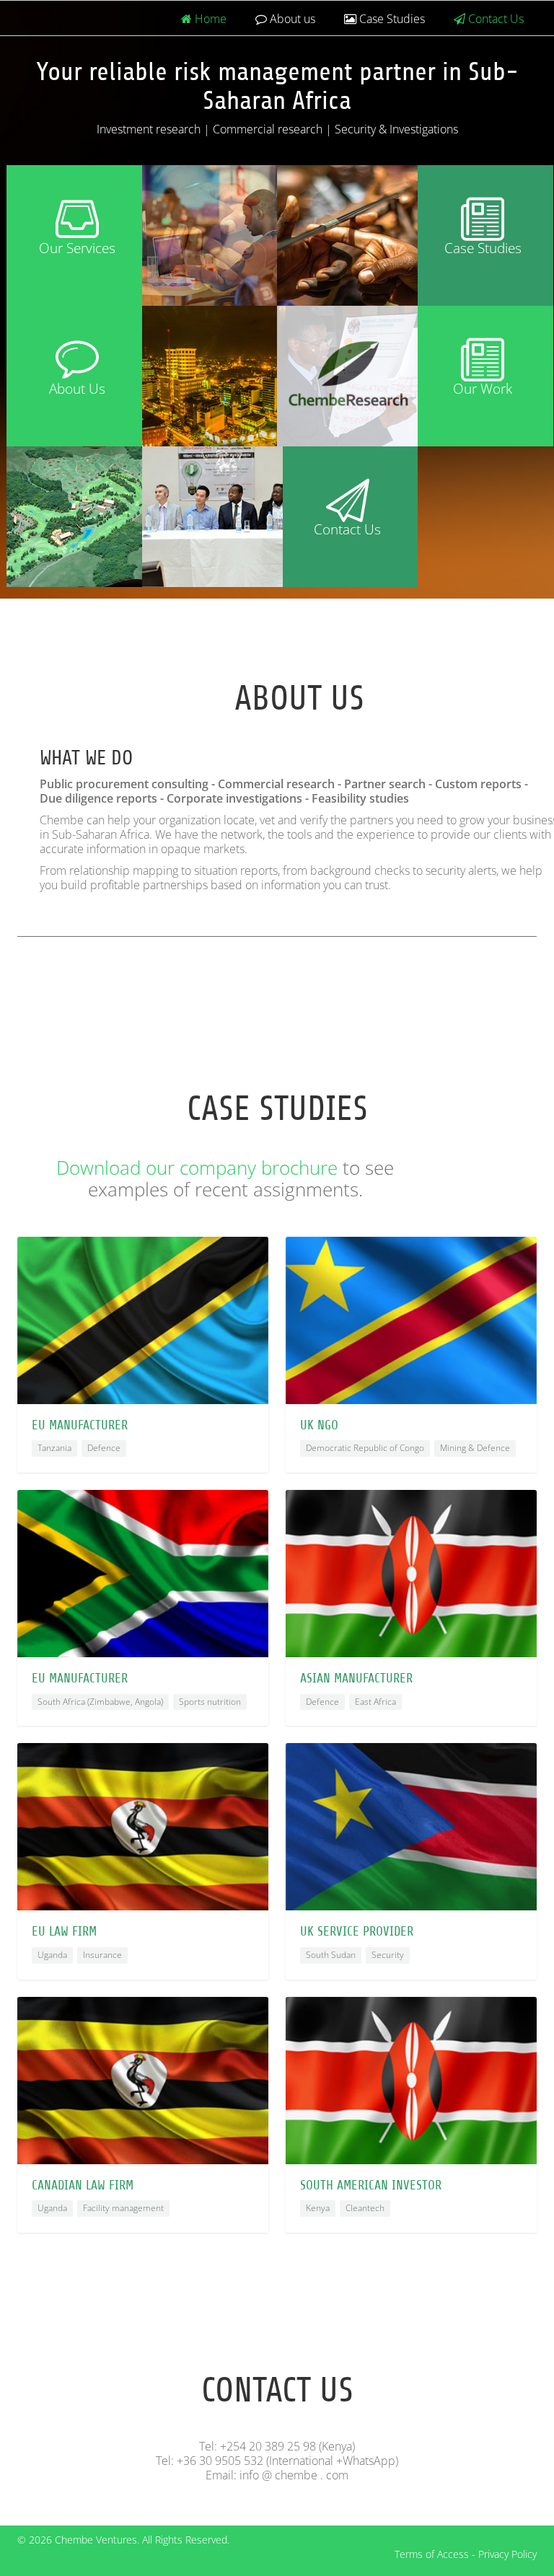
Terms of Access (432, 2554)
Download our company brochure (197, 1168)
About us (291, 19)
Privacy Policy (507, 2554)
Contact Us (494, 19)
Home (209, 19)
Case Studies (391, 19)
